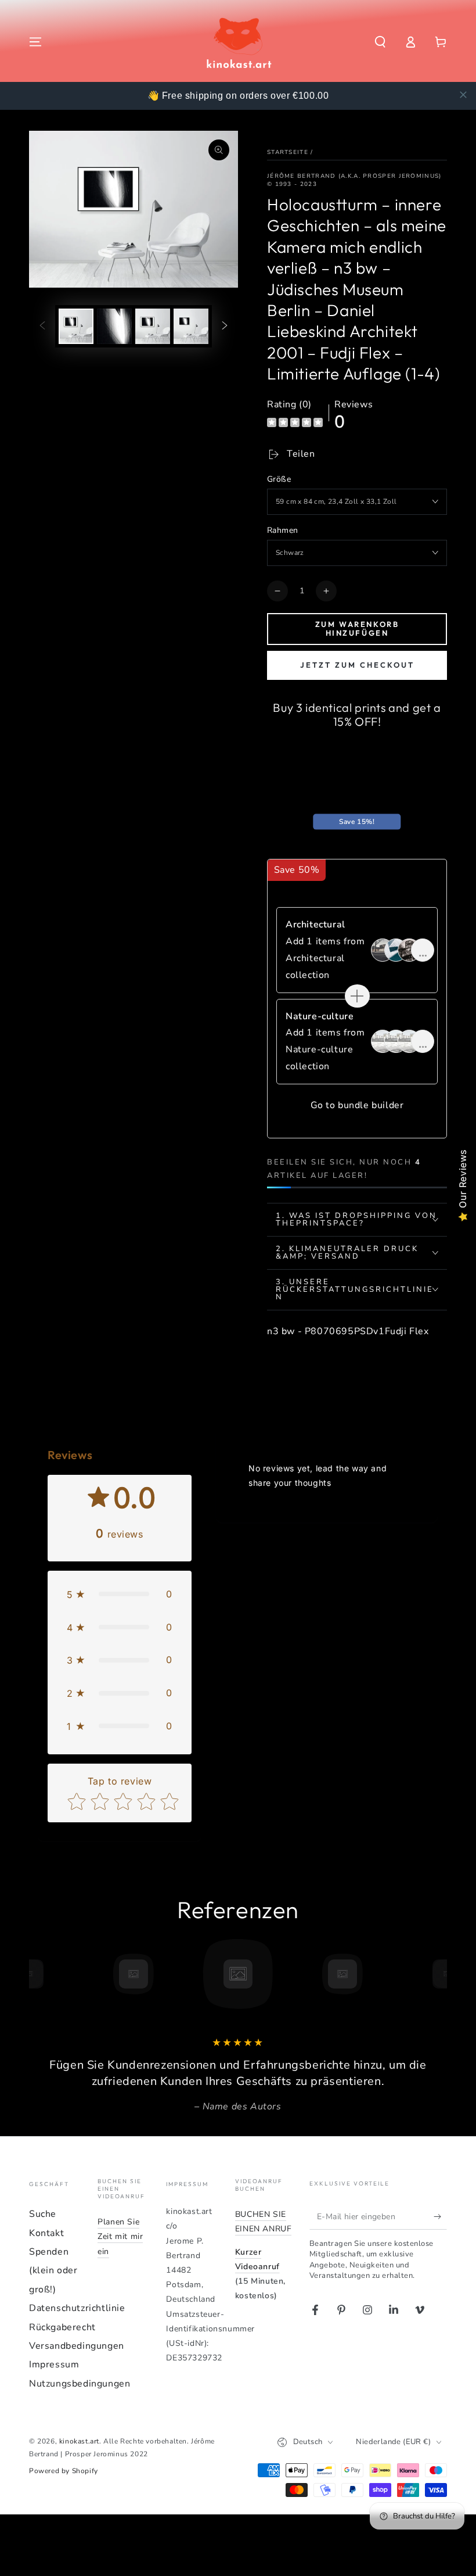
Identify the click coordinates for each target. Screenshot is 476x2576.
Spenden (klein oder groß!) (53, 2271)
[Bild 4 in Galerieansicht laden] (191, 326)
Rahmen (282, 530)
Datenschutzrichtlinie (77, 2308)
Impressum (54, 2364)
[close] (463, 95)
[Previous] (41, 1974)
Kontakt (46, 2233)
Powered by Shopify (64, 2471)
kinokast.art (79, 2441)
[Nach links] (42, 327)
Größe (279, 479)
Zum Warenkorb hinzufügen (357, 629)
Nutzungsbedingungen (80, 2384)
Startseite (288, 152)
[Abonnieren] (440, 2216)
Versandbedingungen (77, 2346)
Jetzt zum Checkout (357, 665)
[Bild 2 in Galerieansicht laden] (114, 326)
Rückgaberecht (62, 2327)
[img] (295, 424)
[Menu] (35, 42)
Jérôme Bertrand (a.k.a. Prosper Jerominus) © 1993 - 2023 (354, 180)
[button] (380, 42)
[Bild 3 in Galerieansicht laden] (153, 326)
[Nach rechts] (225, 327)
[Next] (435, 1974)
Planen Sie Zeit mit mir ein (120, 2236)
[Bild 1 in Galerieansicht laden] (76, 326)
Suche (43, 2214)
